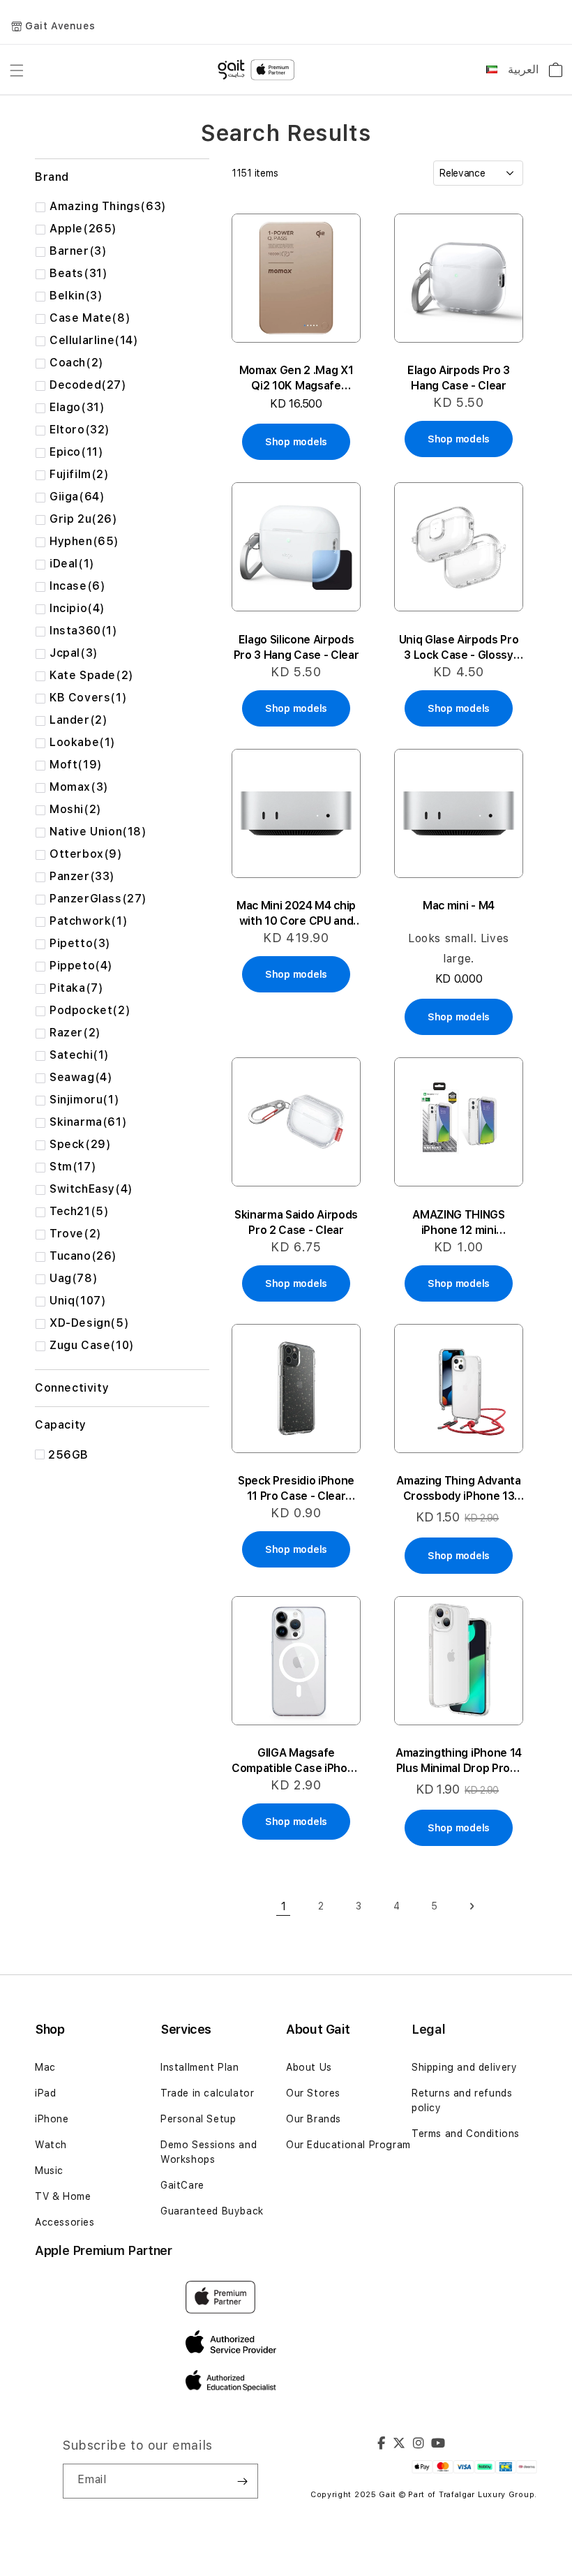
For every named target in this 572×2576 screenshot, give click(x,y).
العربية (523, 69)
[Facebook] (382, 2445)
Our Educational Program (348, 2145)
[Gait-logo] (258, 70)
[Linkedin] (419, 2445)
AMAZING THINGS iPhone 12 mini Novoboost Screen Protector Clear (459, 1223)
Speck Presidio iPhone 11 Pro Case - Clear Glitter (296, 1489)
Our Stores (313, 2093)
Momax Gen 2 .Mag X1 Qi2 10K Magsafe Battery (296, 379)
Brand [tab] (52, 177)
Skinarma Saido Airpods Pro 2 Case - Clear (296, 1222)
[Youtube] (438, 2445)
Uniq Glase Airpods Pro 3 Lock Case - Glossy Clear (459, 648)
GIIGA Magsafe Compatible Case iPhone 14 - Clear (296, 1761)
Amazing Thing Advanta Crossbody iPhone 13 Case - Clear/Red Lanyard (458, 1489)
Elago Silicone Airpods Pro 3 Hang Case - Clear (296, 647)
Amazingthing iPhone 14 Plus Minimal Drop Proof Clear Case (459, 1761)
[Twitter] (399, 2445)
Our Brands (314, 2119)
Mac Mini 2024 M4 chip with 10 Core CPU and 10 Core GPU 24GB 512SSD (296, 914)
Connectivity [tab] (72, 1388)
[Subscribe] (242, 2481)
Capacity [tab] (61, 1425)
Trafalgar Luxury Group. (488, 2495)
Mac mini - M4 (459, 906)
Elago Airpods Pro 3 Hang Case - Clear (459, 378)
